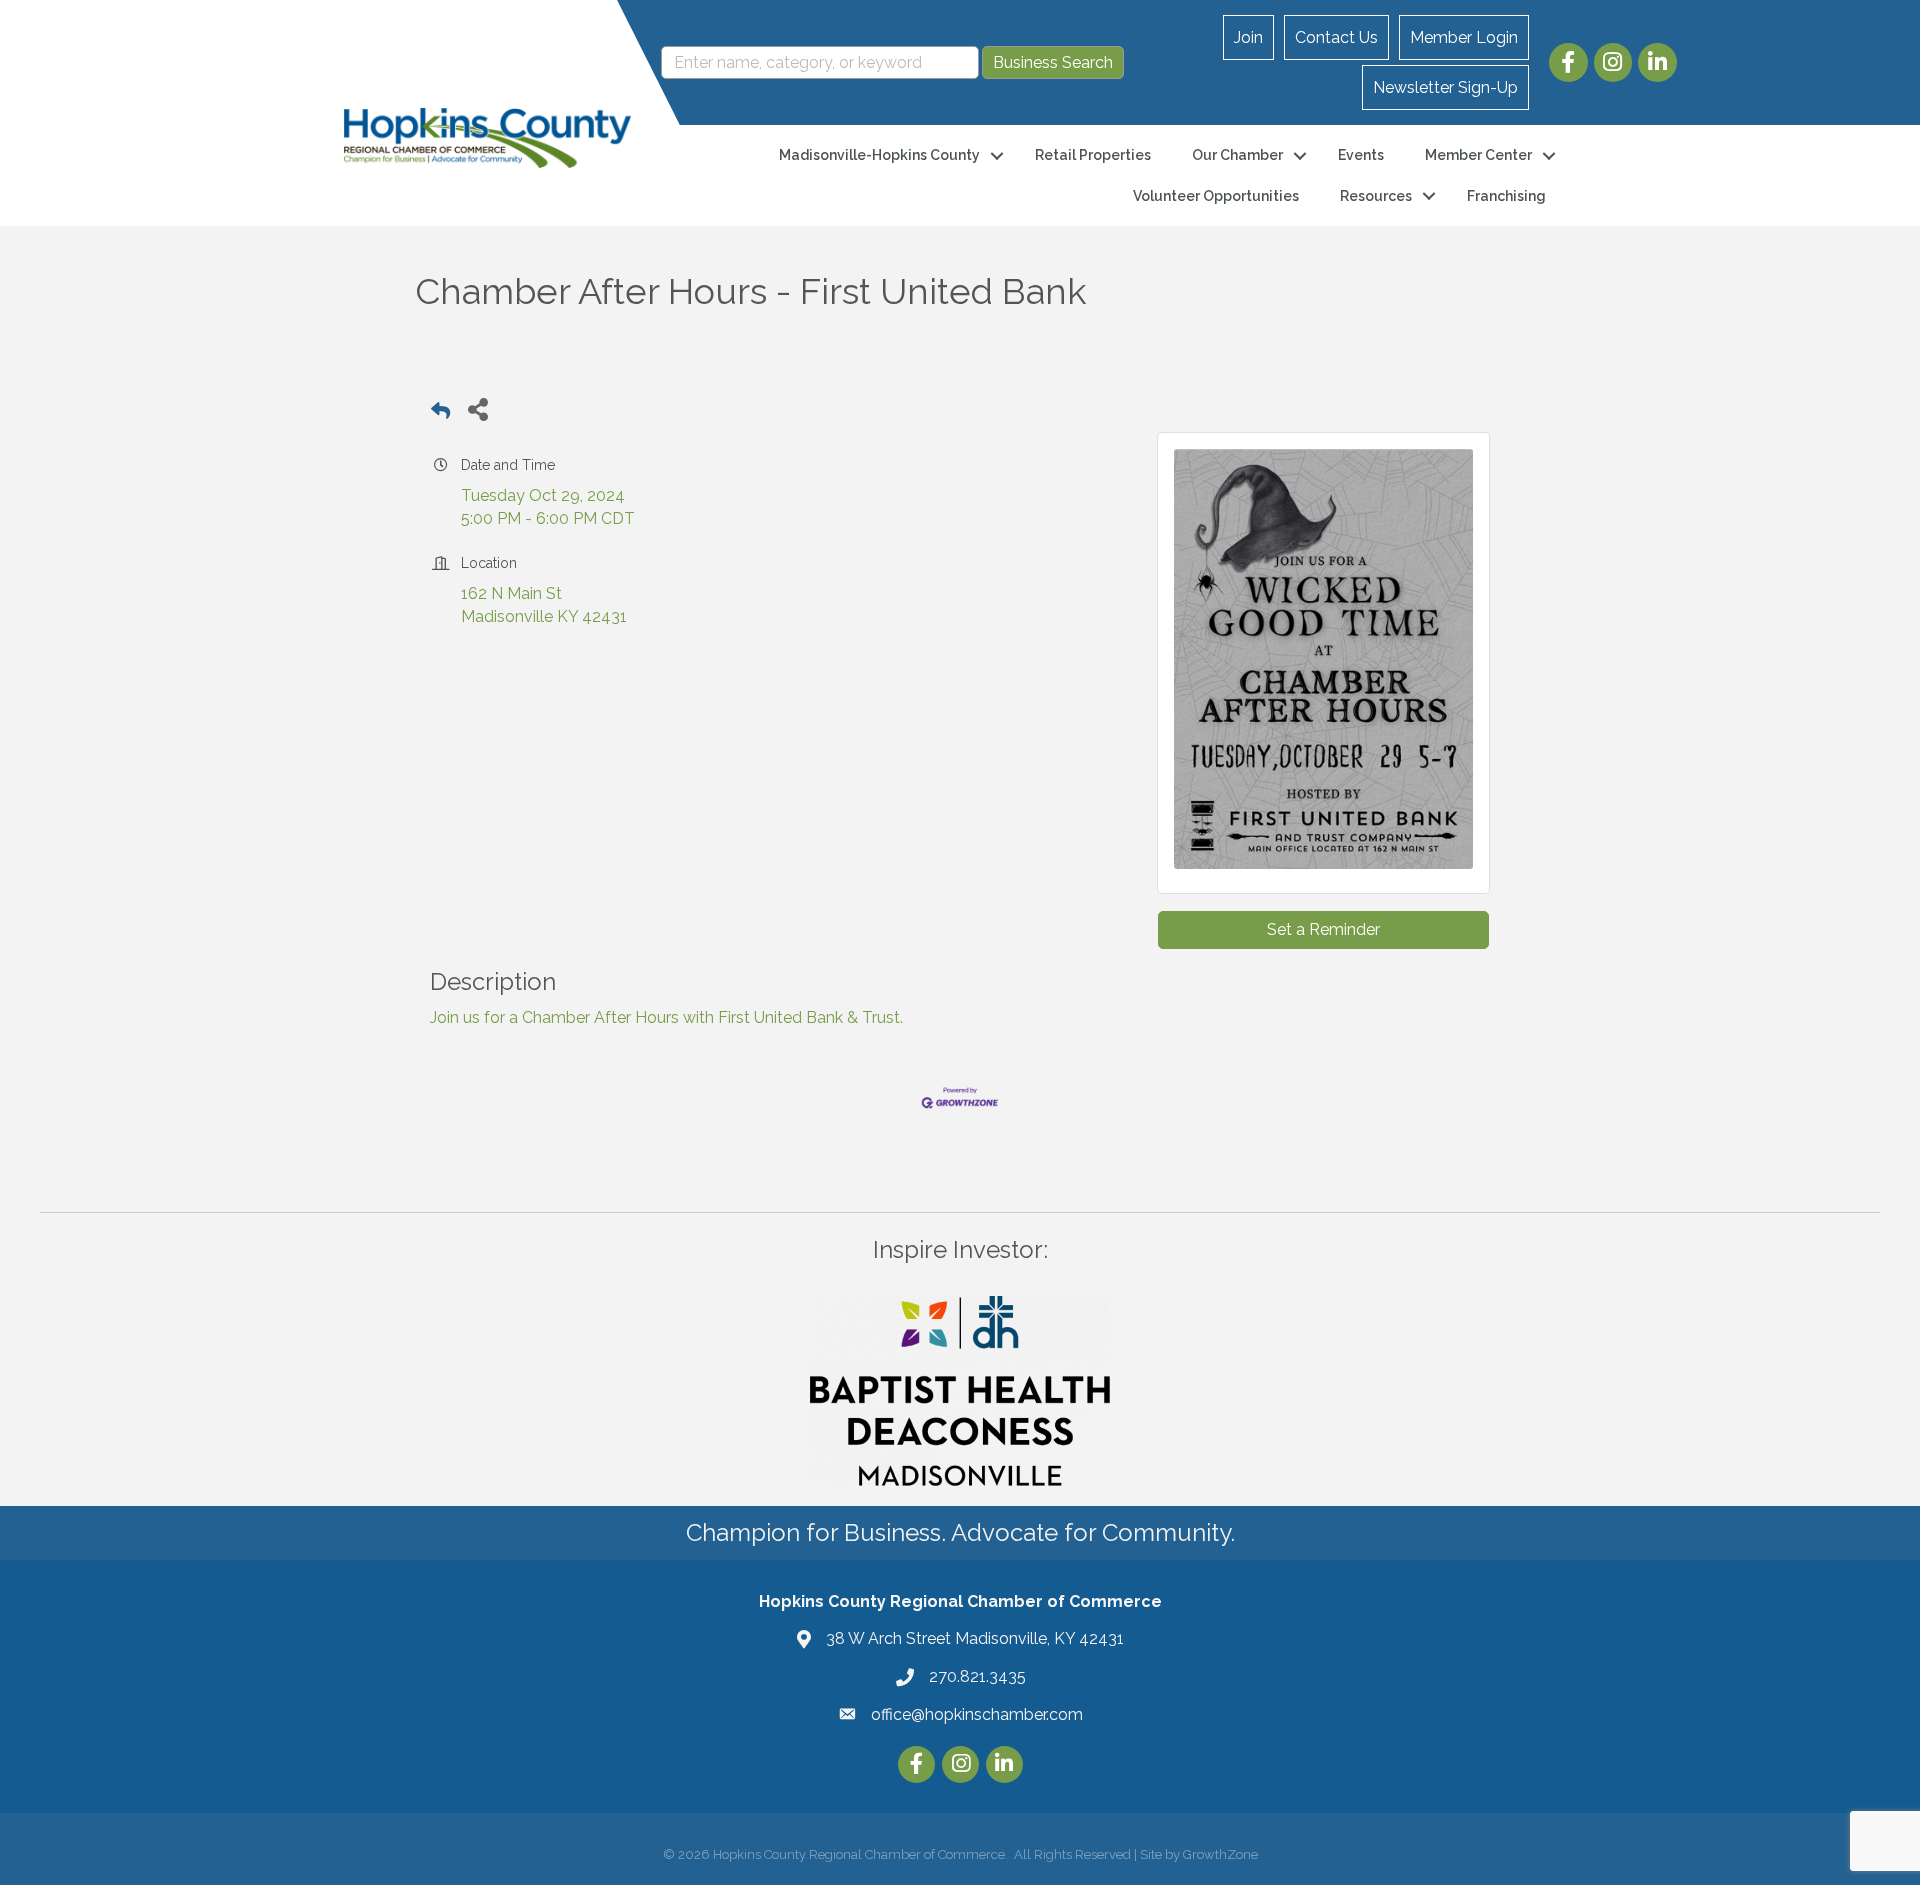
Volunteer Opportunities (1216, 196)
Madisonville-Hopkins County (879, 155)
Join (1248, 37)
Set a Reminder (1323, 929)
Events (1361, 155)
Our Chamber (1237, 155)
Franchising (1506, 196)
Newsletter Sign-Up (1445, 87)
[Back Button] (440, 414)
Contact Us (1336, 37)
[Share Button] (477, 408)
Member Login (1464, 37)
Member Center (1478, 155)
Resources (1376, 196)
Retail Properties (1093, 155)
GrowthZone (1220, 1854)
